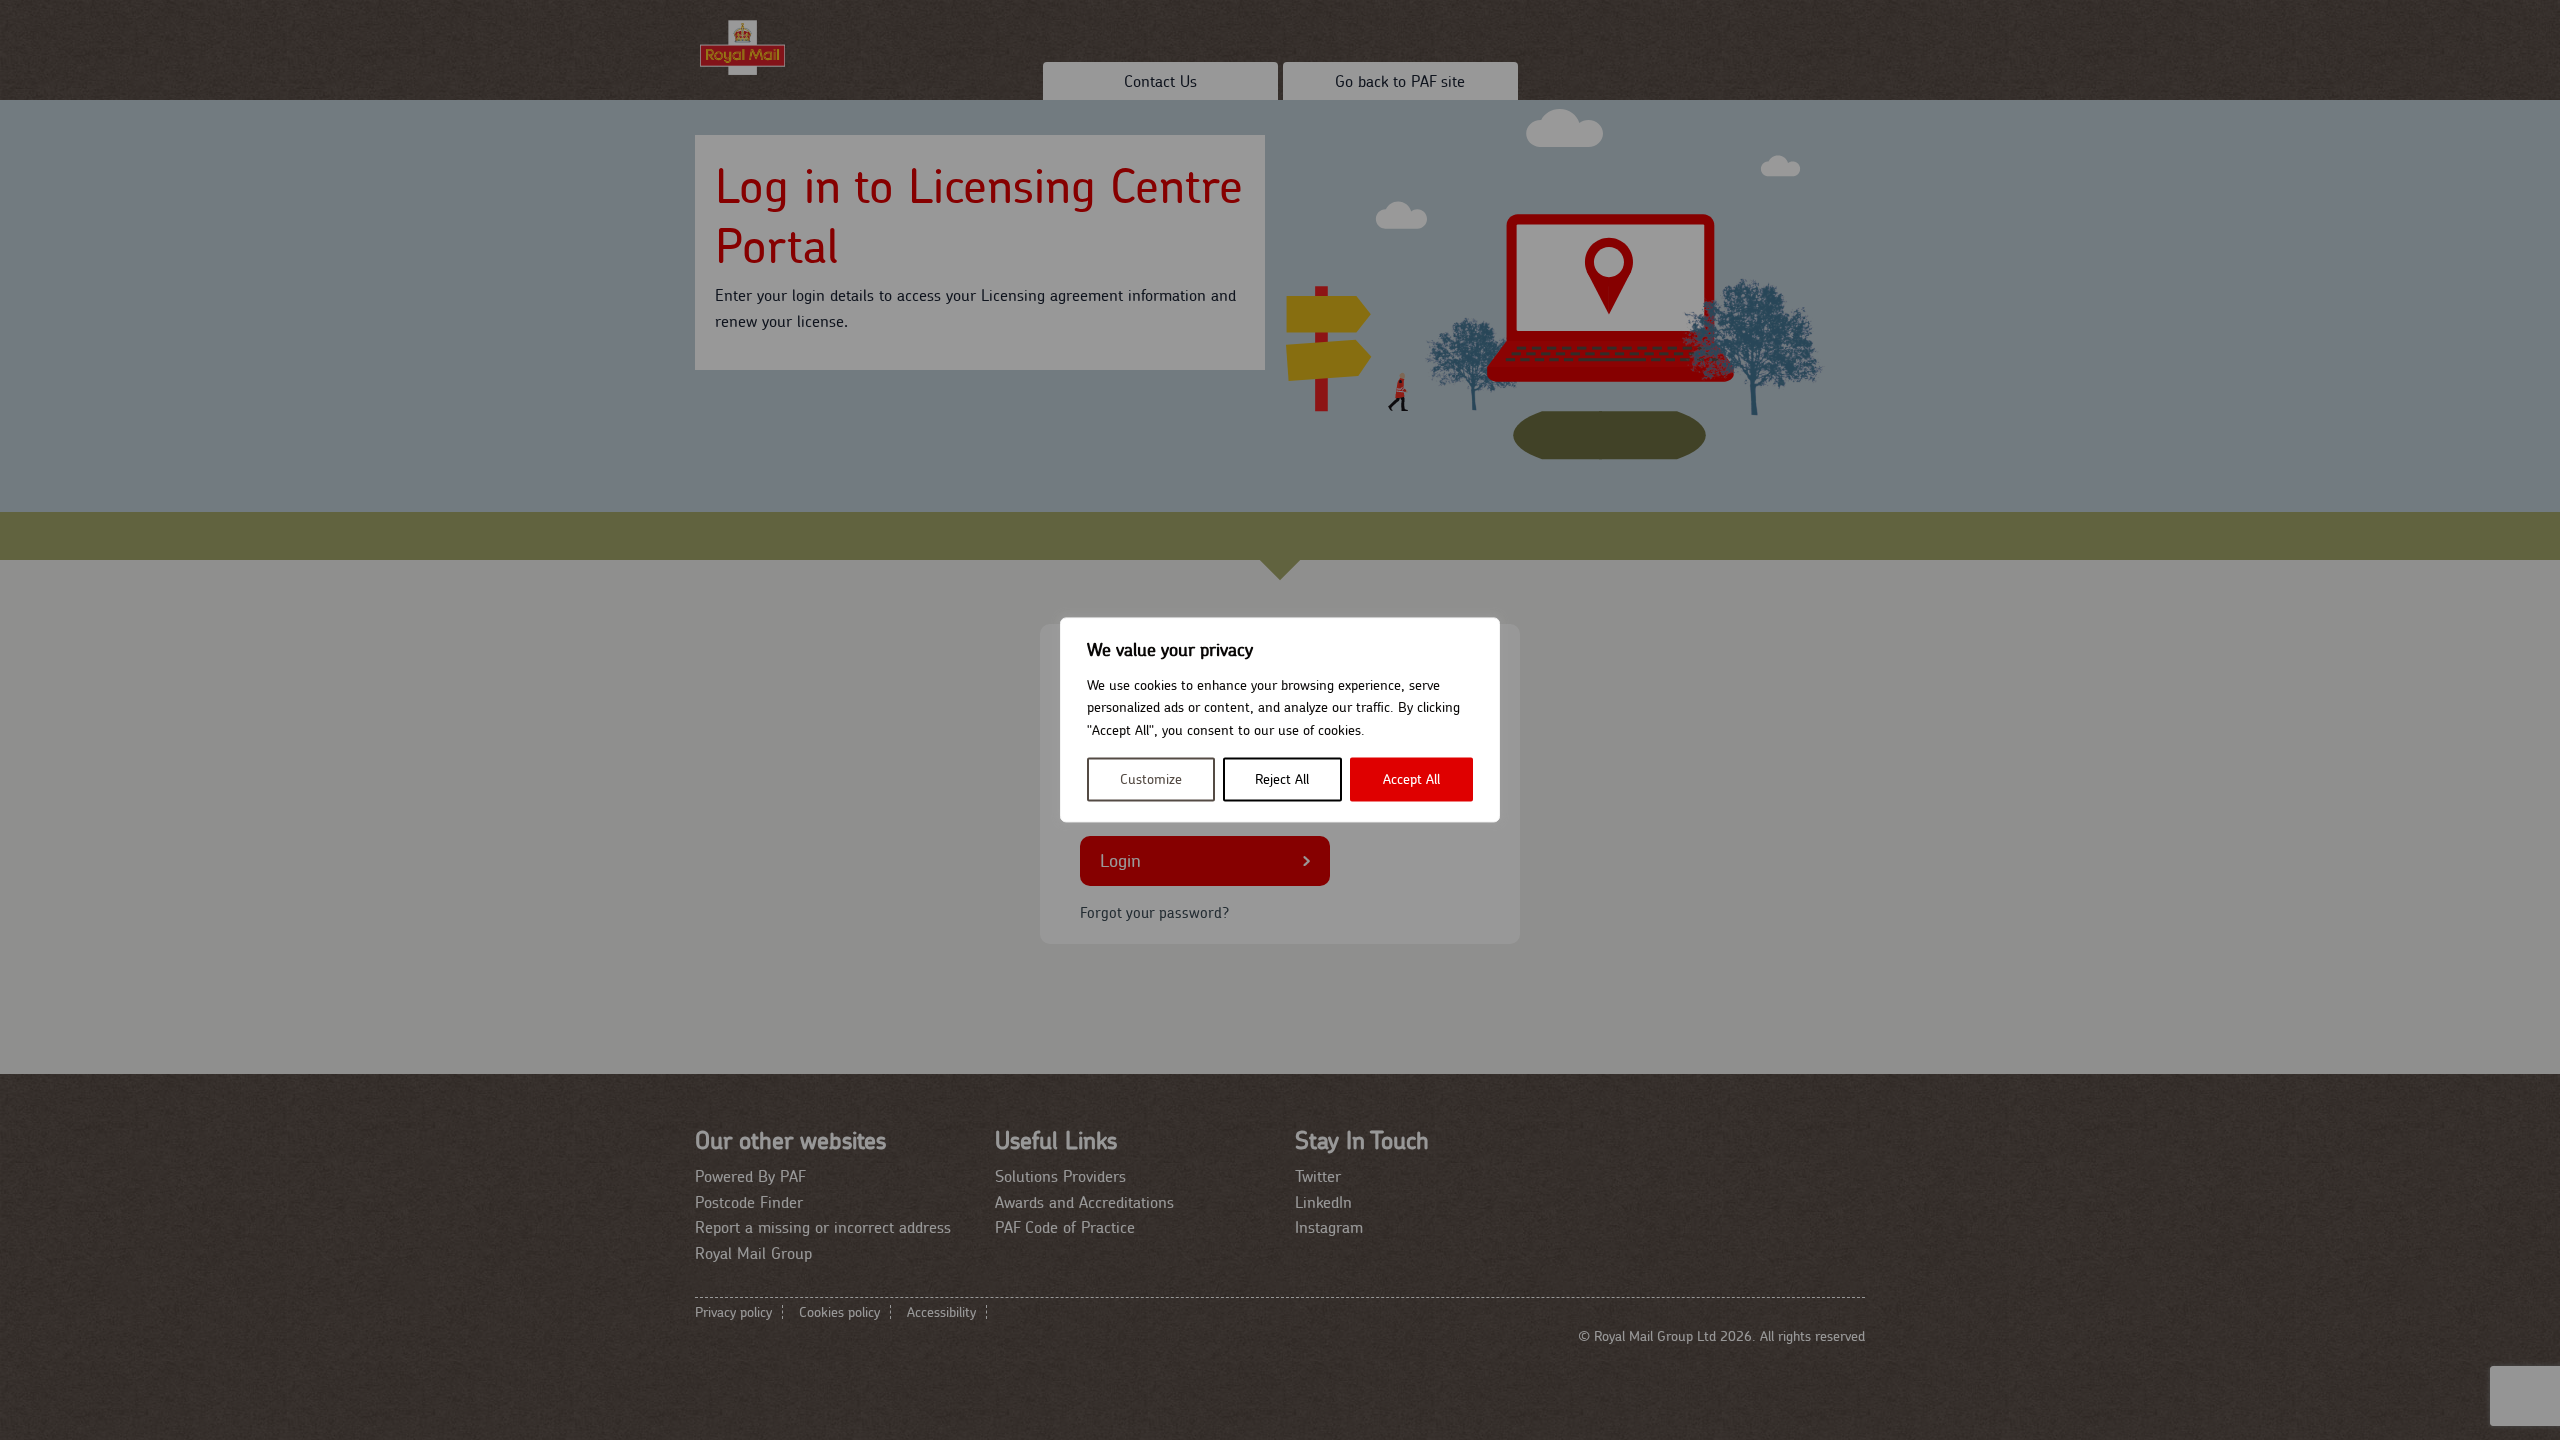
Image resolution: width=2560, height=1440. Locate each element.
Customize (1151, 780)
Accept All (1411, 780)
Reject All (1282, 780)
